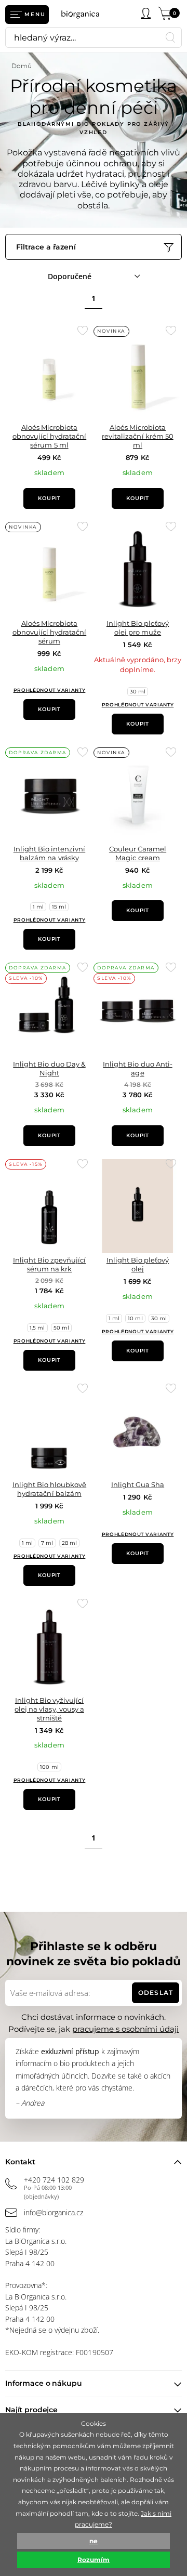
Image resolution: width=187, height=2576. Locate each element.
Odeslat (155, 1993)
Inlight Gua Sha (138, 1484)
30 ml (138, 692)
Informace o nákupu (43, 2383)
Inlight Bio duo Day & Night (49, 1068)
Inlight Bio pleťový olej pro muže (138, 628)
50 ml (61, 1328)
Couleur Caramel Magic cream (138, 853)
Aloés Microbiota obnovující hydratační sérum (49, 632)
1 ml (38, 907)
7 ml (47, 1543)
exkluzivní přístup (70, 2051)
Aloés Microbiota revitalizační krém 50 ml (137, 436)
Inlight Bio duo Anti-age (137, 1068)
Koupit (49, 498)
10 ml (135, 1318)
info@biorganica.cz (54, 2212)
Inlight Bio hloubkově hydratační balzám (49, 1489)
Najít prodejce (31, 2410)
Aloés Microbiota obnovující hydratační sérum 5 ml (49, 436)
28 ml (69, 1543)
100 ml (49, 1767)
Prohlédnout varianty (50, 690)
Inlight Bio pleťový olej (138, 1264)
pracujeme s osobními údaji (125, 2029)
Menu (35, 14)
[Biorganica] (84, 14)
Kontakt (20, 2162)
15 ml (59, 907)
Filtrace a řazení (46, 247)
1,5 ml (37, 1328)
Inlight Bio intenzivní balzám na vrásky (49, 853)
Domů (22, 66)
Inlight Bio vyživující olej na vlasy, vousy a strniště (49, 1709)
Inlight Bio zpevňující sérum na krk (49, 1264)
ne (94, 2541)
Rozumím (94, 2560)
